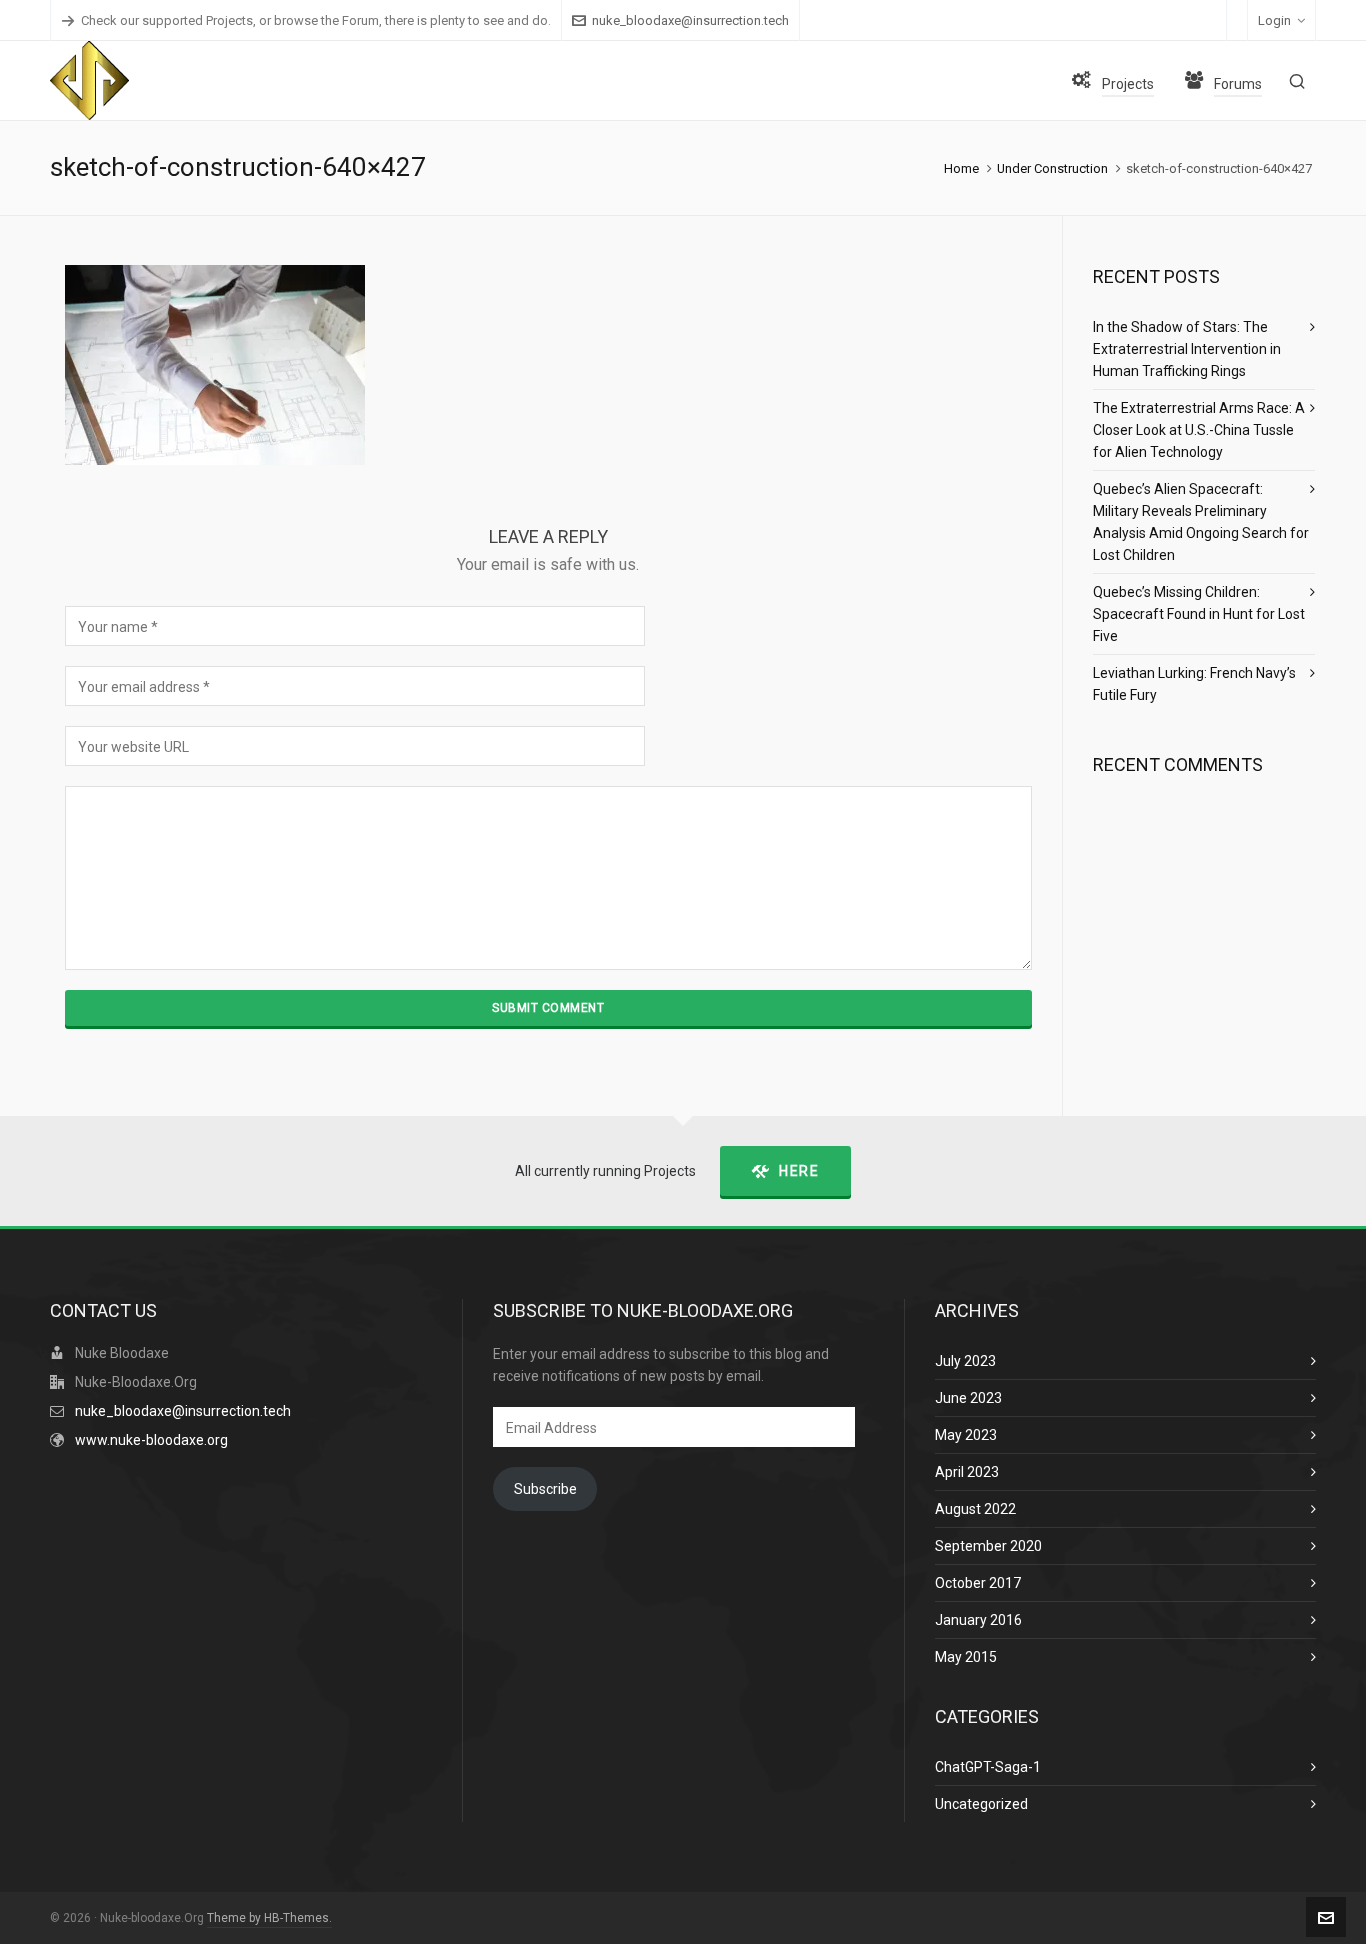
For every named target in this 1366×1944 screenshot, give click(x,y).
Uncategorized (981, 1804)
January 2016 (978, 1620)
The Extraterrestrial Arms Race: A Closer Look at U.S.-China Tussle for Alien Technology (1199, 430)
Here (799, 1171)
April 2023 (967, 1472)
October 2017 (978, 1583)
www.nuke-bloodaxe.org (151, 1440)
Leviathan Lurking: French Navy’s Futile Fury (1194, 684)
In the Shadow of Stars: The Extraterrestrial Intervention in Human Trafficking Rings (1187, 349)
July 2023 (965, 1361)
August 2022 (975, 1509)
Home (961, 168)
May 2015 (966, 1657)
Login (1274, 20)
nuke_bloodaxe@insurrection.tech (690, 20)
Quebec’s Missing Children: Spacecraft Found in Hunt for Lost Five (1199, 614)
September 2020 (988, 1546)
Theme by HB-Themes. (269, 1918)
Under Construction (1052, 168)
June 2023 (968, 1398)
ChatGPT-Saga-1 (988, 1767)
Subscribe (545, 1489)
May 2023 (966, 1435)
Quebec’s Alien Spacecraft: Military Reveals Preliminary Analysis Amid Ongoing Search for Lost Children (1201, 522)
